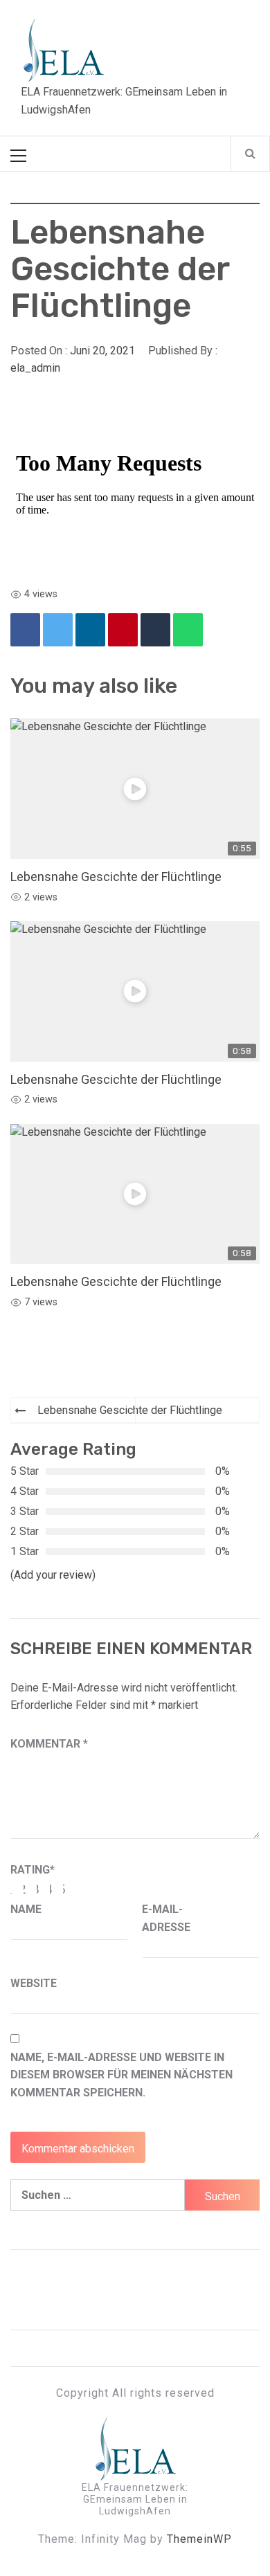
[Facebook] (25, 630)
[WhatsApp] (188, 630)
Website (34, 1983)
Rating (33, 1870)
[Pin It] (123, 630)
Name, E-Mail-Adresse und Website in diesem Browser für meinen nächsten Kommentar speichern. (121, 2075)
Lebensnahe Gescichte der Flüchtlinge (116, 877)
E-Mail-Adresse (166, 1918)
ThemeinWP (199, 2539)
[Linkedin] (90, 630)
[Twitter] (58, 630)
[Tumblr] (155, 630)
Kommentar (49, 1744)
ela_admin (35, 368)
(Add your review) (53, 1575)
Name (26, 1909)
